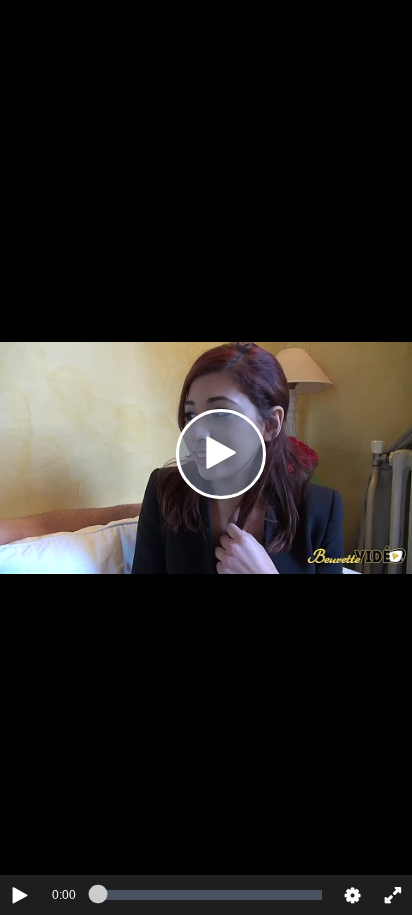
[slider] (210, 895)
